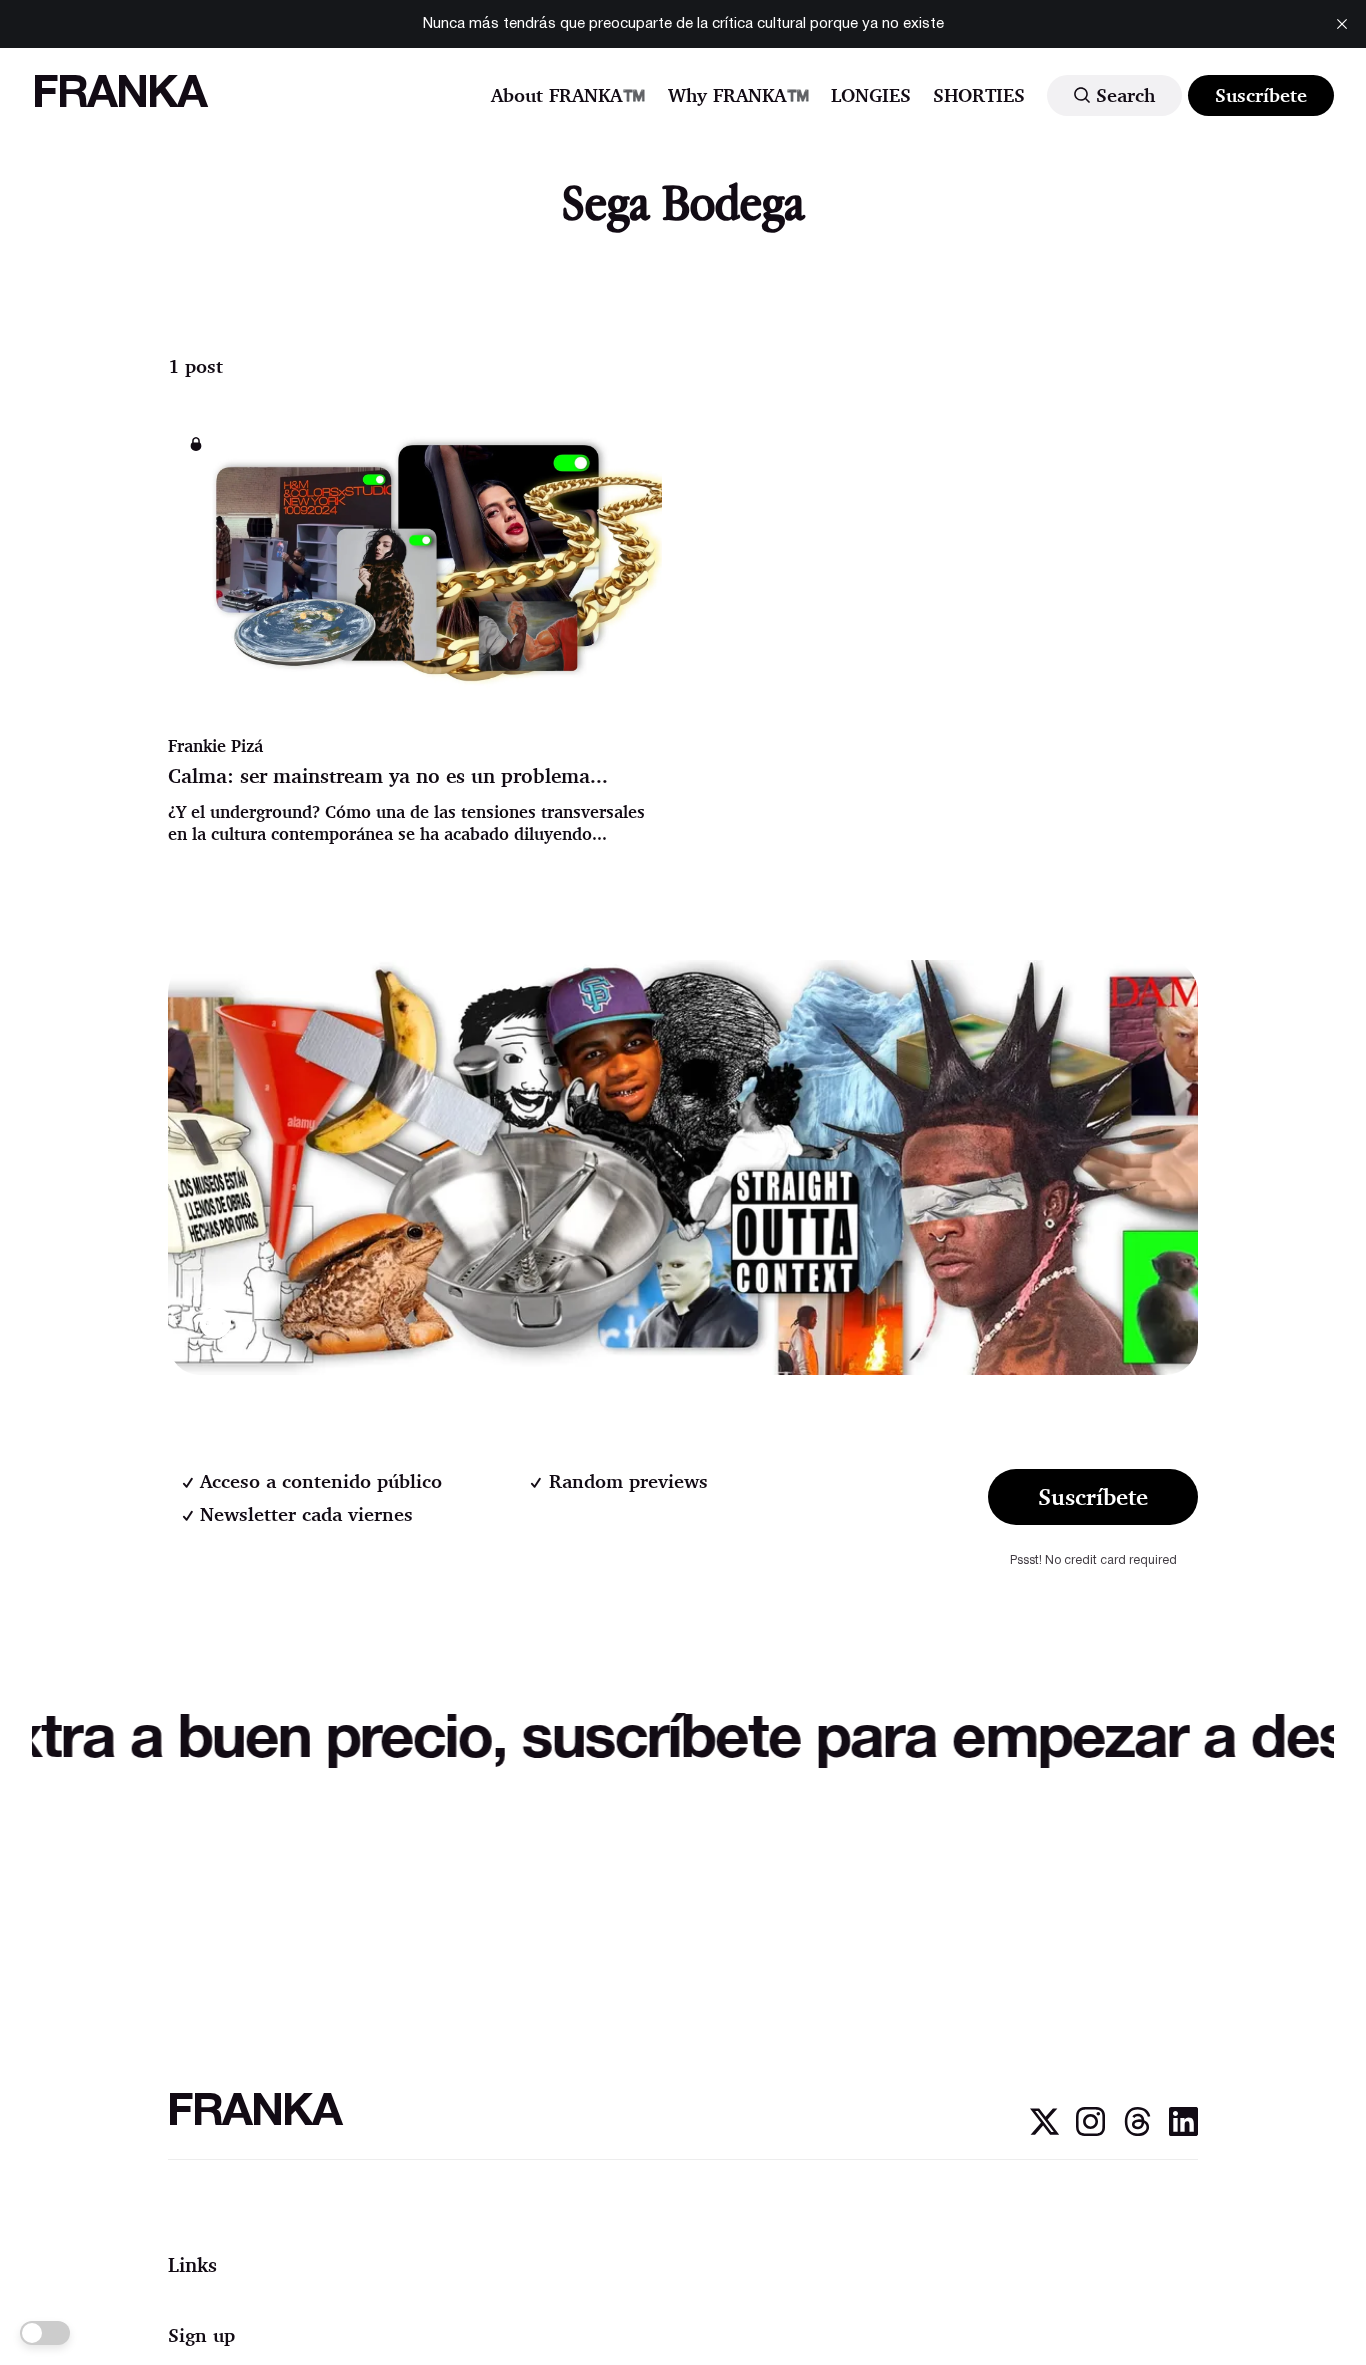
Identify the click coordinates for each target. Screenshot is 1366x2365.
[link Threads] (1137, 2131)
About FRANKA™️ (568, 95)
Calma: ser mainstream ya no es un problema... (388, 775)
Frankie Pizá (215, 745)
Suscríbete (1261, 95)
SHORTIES (979, 95)
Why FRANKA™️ (739, 95)
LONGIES (871, 95)
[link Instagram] (1090, 2131)
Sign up (201, 2335)
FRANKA (119, 95)
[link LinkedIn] (1183, 2131)
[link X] (1044, 2131)
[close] (1342, 24)
